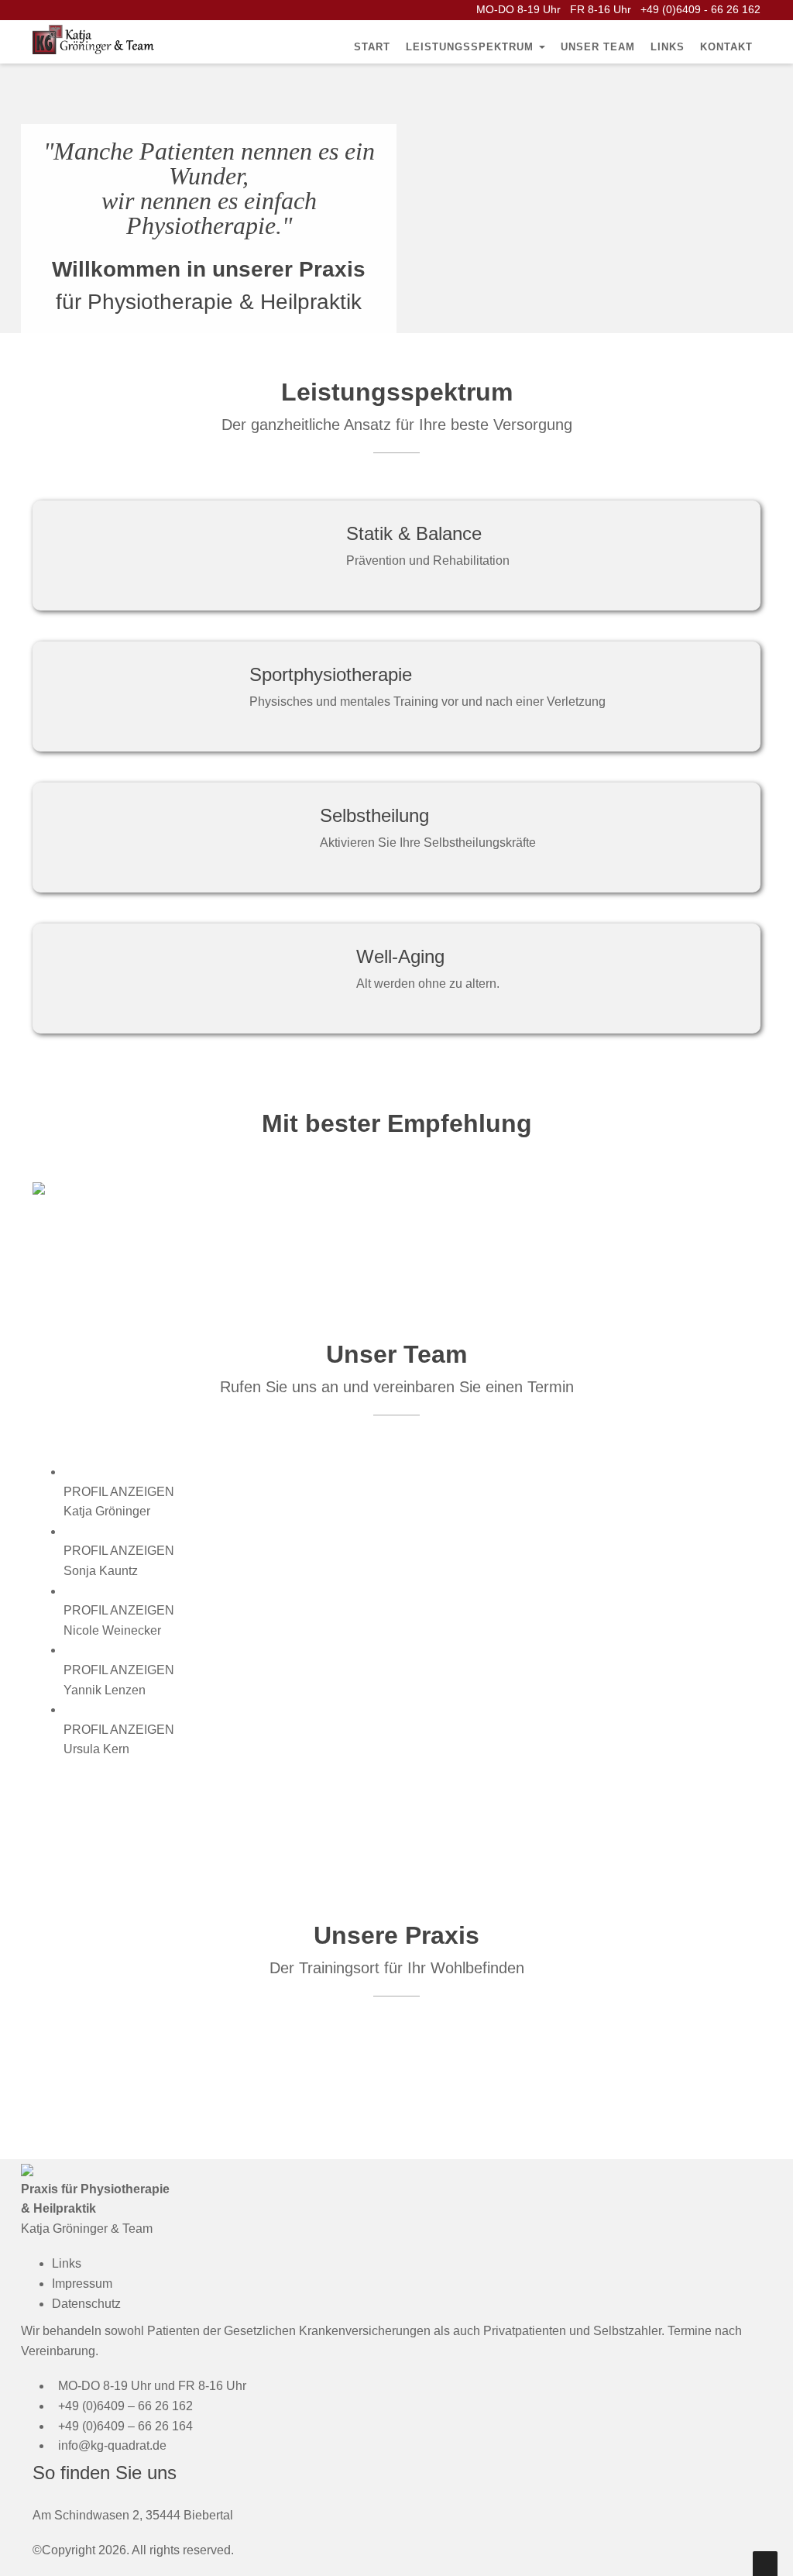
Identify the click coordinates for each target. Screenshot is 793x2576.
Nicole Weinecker (112, 1630)
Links (668, 47)
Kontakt (726, 47)
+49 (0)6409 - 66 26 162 (700, 9)
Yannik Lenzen (105, 1690)
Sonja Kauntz (101, 1571)
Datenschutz (86, 2304)
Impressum (82, 2284)
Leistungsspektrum (472, 47)
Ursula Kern (96, 1749)
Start (372, 47)
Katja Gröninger (107, 1511)
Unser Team (598, 47)
